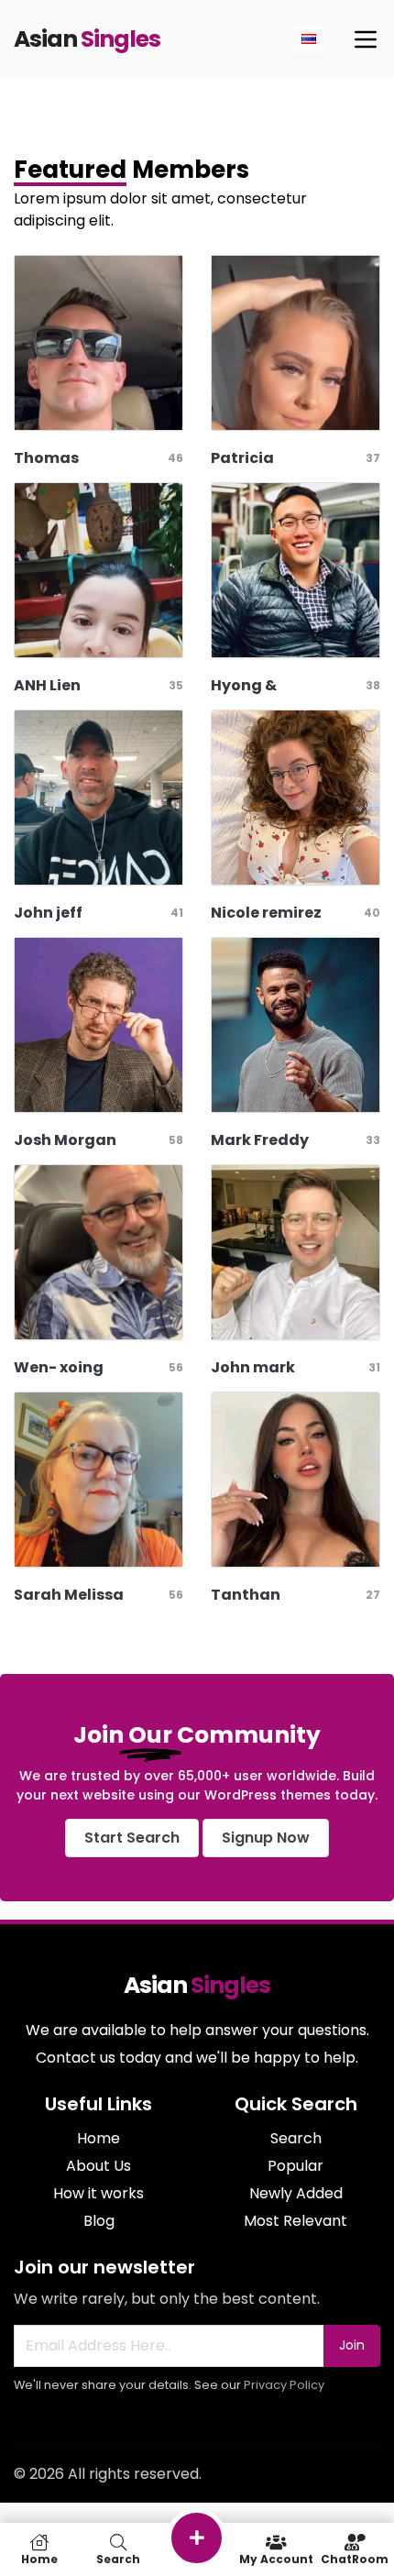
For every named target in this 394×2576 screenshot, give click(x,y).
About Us (98, 2166)
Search (296, 2138)
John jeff (48, 913)
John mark (253, 1367)
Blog (99, 2221)
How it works (98, 2193)
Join (352, 2345)
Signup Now (266, 1838)
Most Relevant (295, 2221)
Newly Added (296, 2193)
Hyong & (244, 685)
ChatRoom (355, 2558)
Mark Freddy (260, 1140)
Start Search (132, 1838)
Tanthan (246, 1595)
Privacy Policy (284, 2385)
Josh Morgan (65, 1140)
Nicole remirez (266, 913)
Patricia (242, 458)
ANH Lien (47, 685)
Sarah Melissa (69, 1595)
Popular (295, 2166)
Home (98, 2138)
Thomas (46, 458)
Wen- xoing (59, 1367)
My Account (276, 2558)
